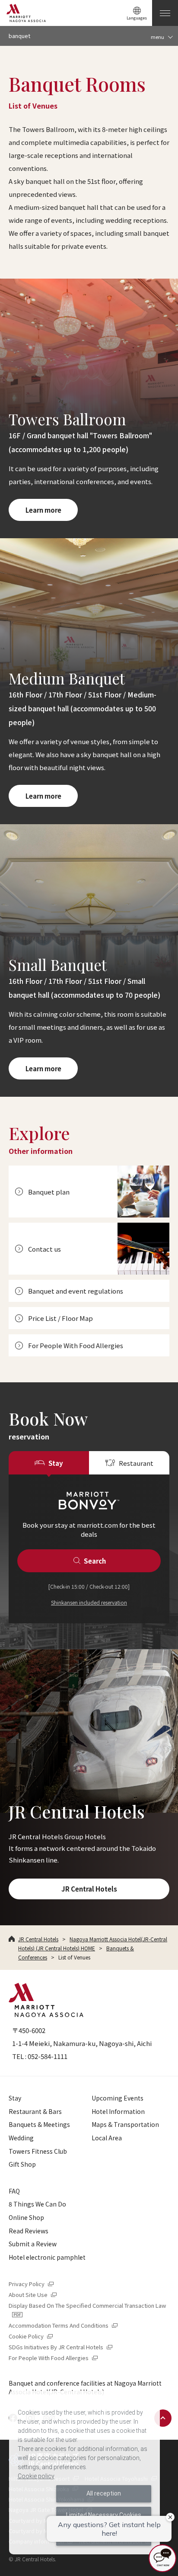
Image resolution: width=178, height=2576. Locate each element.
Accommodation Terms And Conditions (64, 2325)
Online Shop (26, 2217)
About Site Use (33, 2295)
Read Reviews (29, 2231)
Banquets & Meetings (39, 2124)
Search (95, 1561)
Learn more (43, 510)
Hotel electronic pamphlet (47, 2257)
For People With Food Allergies (54, 2358)
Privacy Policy (32, 2284)
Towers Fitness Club (38, 2151)
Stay (15, 2098)
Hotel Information (118, 2111)
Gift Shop (22, 2164)
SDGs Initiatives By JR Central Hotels (61, 2347)
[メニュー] (165, 13)
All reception (104, 2493)
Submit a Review (33, 2244)
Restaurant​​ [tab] (136, 1463)
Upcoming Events (118, 2098)
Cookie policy (36, 2476)
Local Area (107, 2138)
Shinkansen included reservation (89, 1602)
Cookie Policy (31, 2336)
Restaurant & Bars (35, 2111)
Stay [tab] (56, 1463)
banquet (19, 36)
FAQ (14, 2191)
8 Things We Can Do (37, 2204)
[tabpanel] (89, 1549)
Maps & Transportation (125, 2124)
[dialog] (84, 2473)
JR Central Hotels (89, 1889)
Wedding (21, 2138)
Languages (137, 18)
